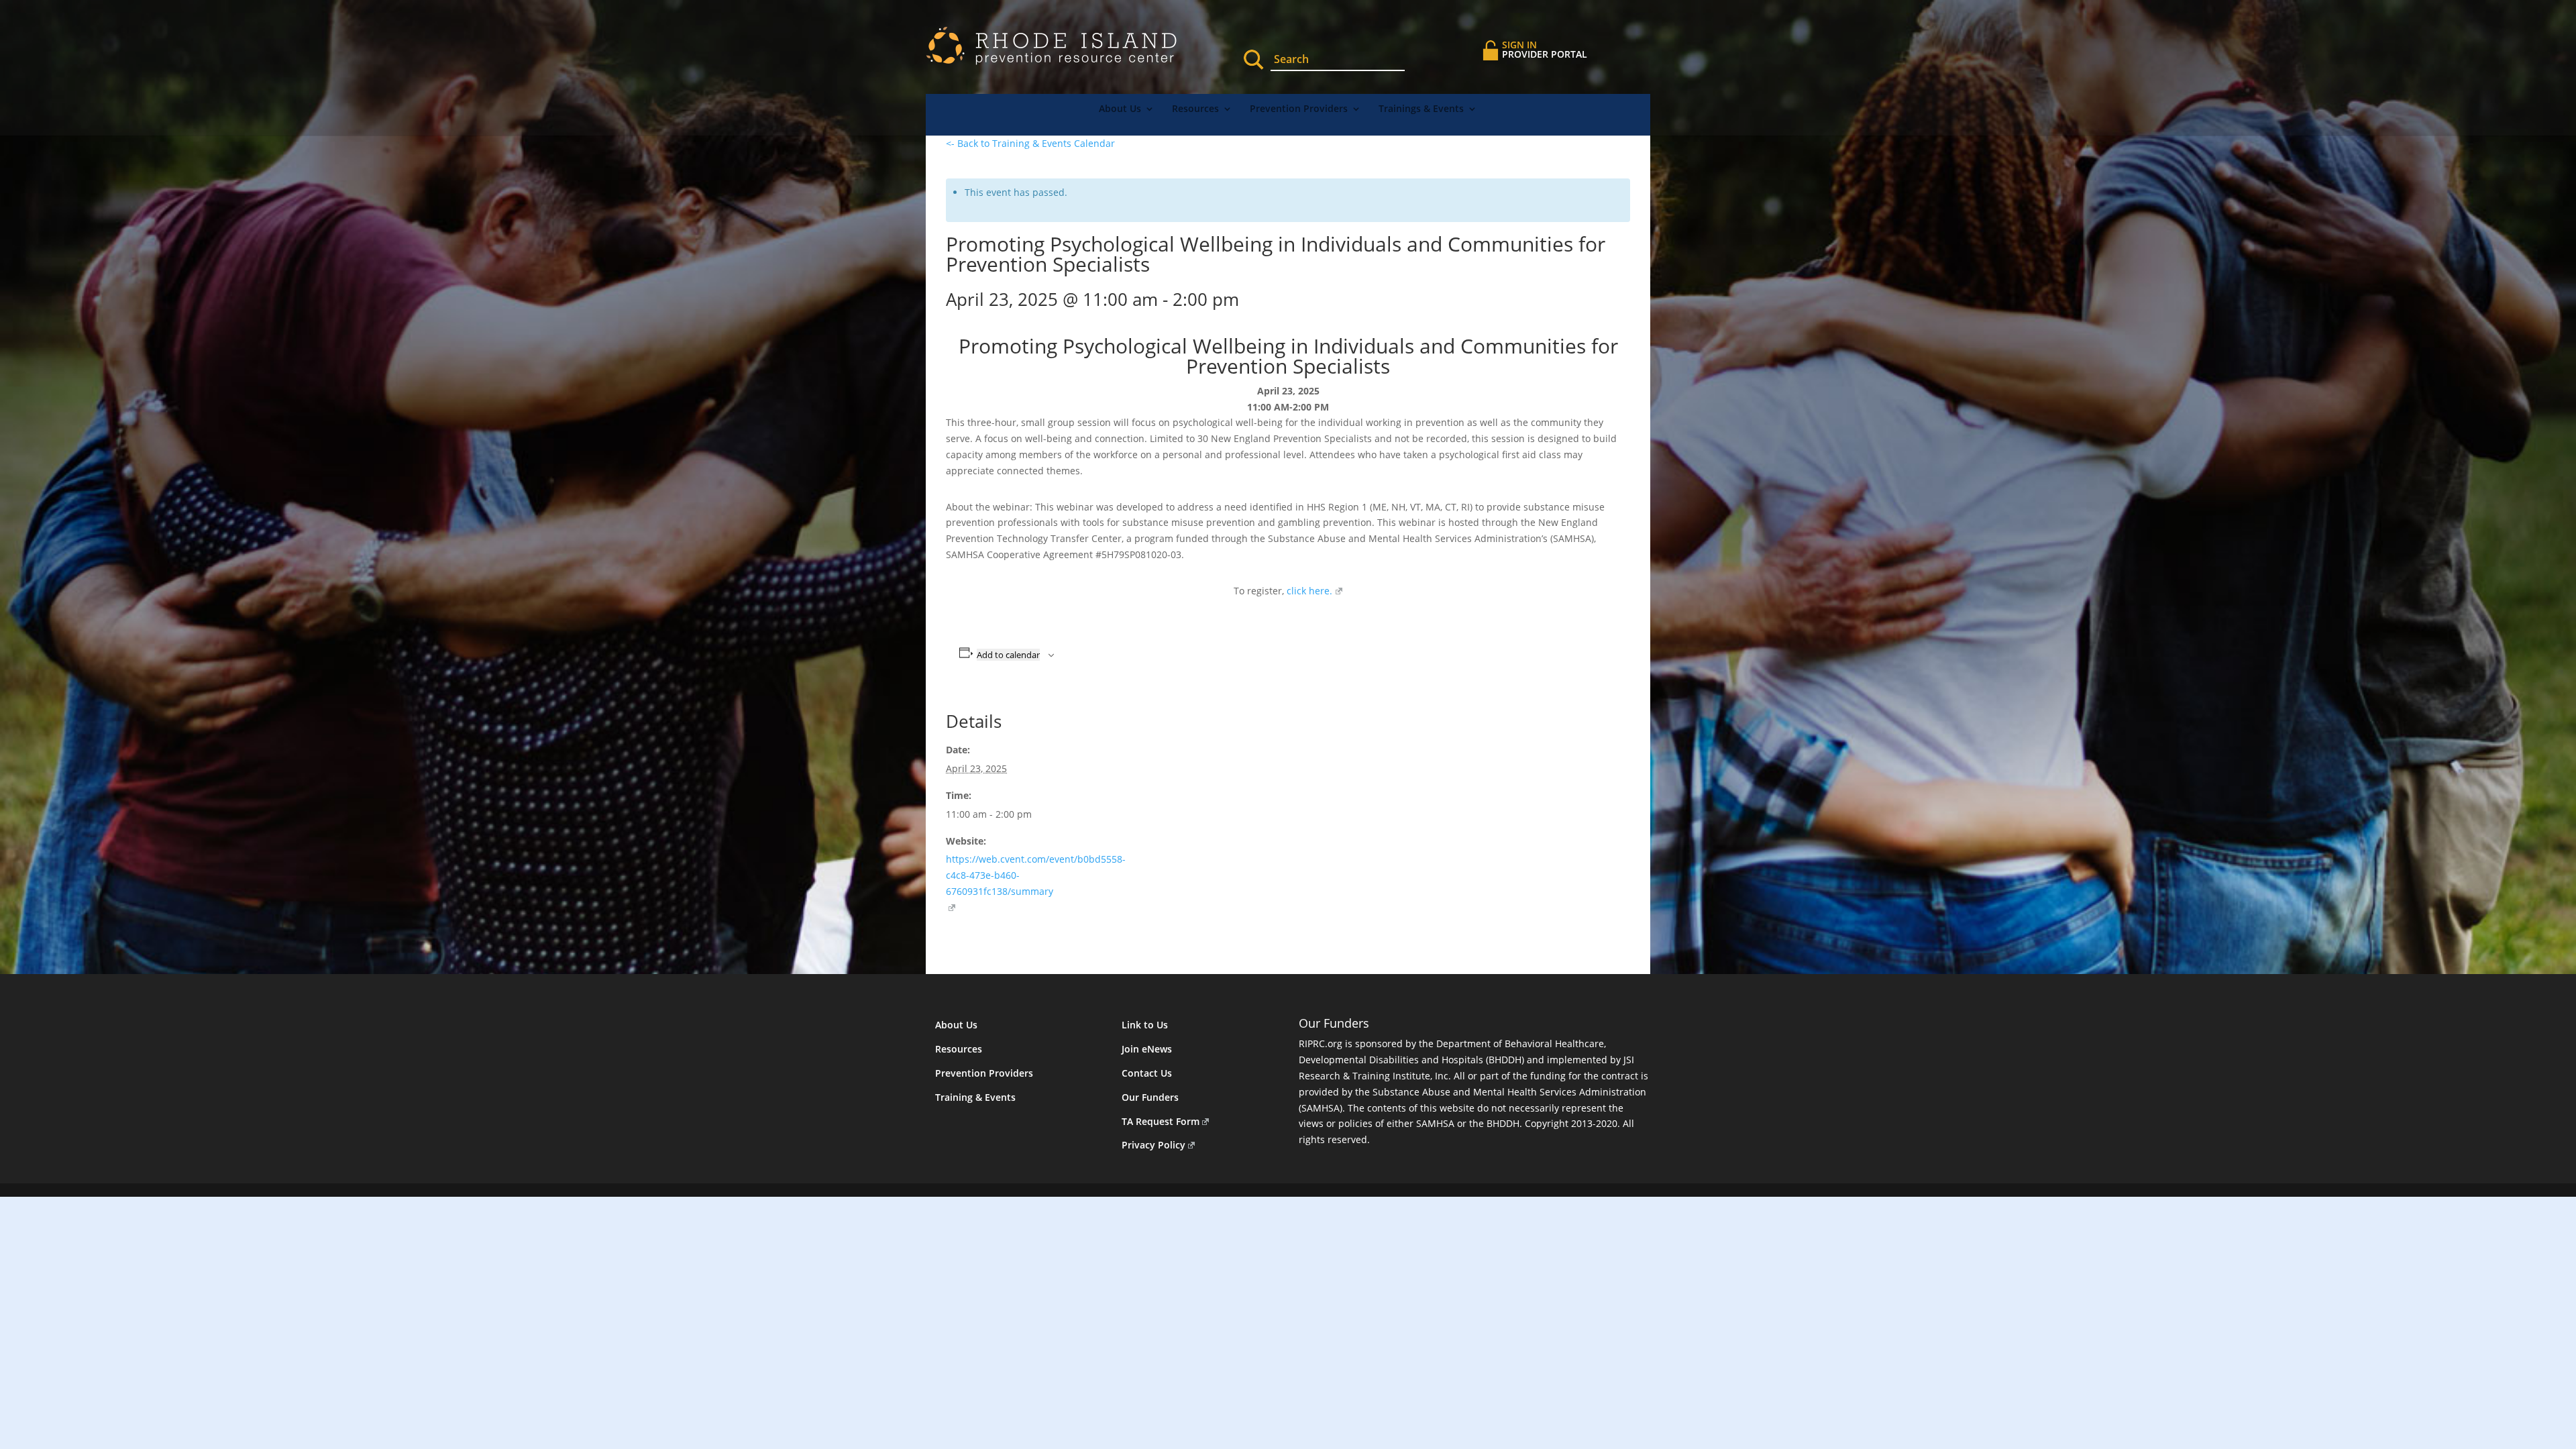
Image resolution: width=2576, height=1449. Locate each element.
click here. (1308, 591)
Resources (1195, 109)
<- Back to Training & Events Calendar (1030, 143)
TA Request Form (1161, 1121)
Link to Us (1145, 1025)
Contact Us (1147, 1073)
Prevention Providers (1299, 109)
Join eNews (1147, 1049)
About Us (1120, 109)
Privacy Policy (1153, 1145)
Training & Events (975, 1097)
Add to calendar (1008, 655)
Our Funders (1150, 1097)
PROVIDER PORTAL (1545, 49)
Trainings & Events (1421, 109)
